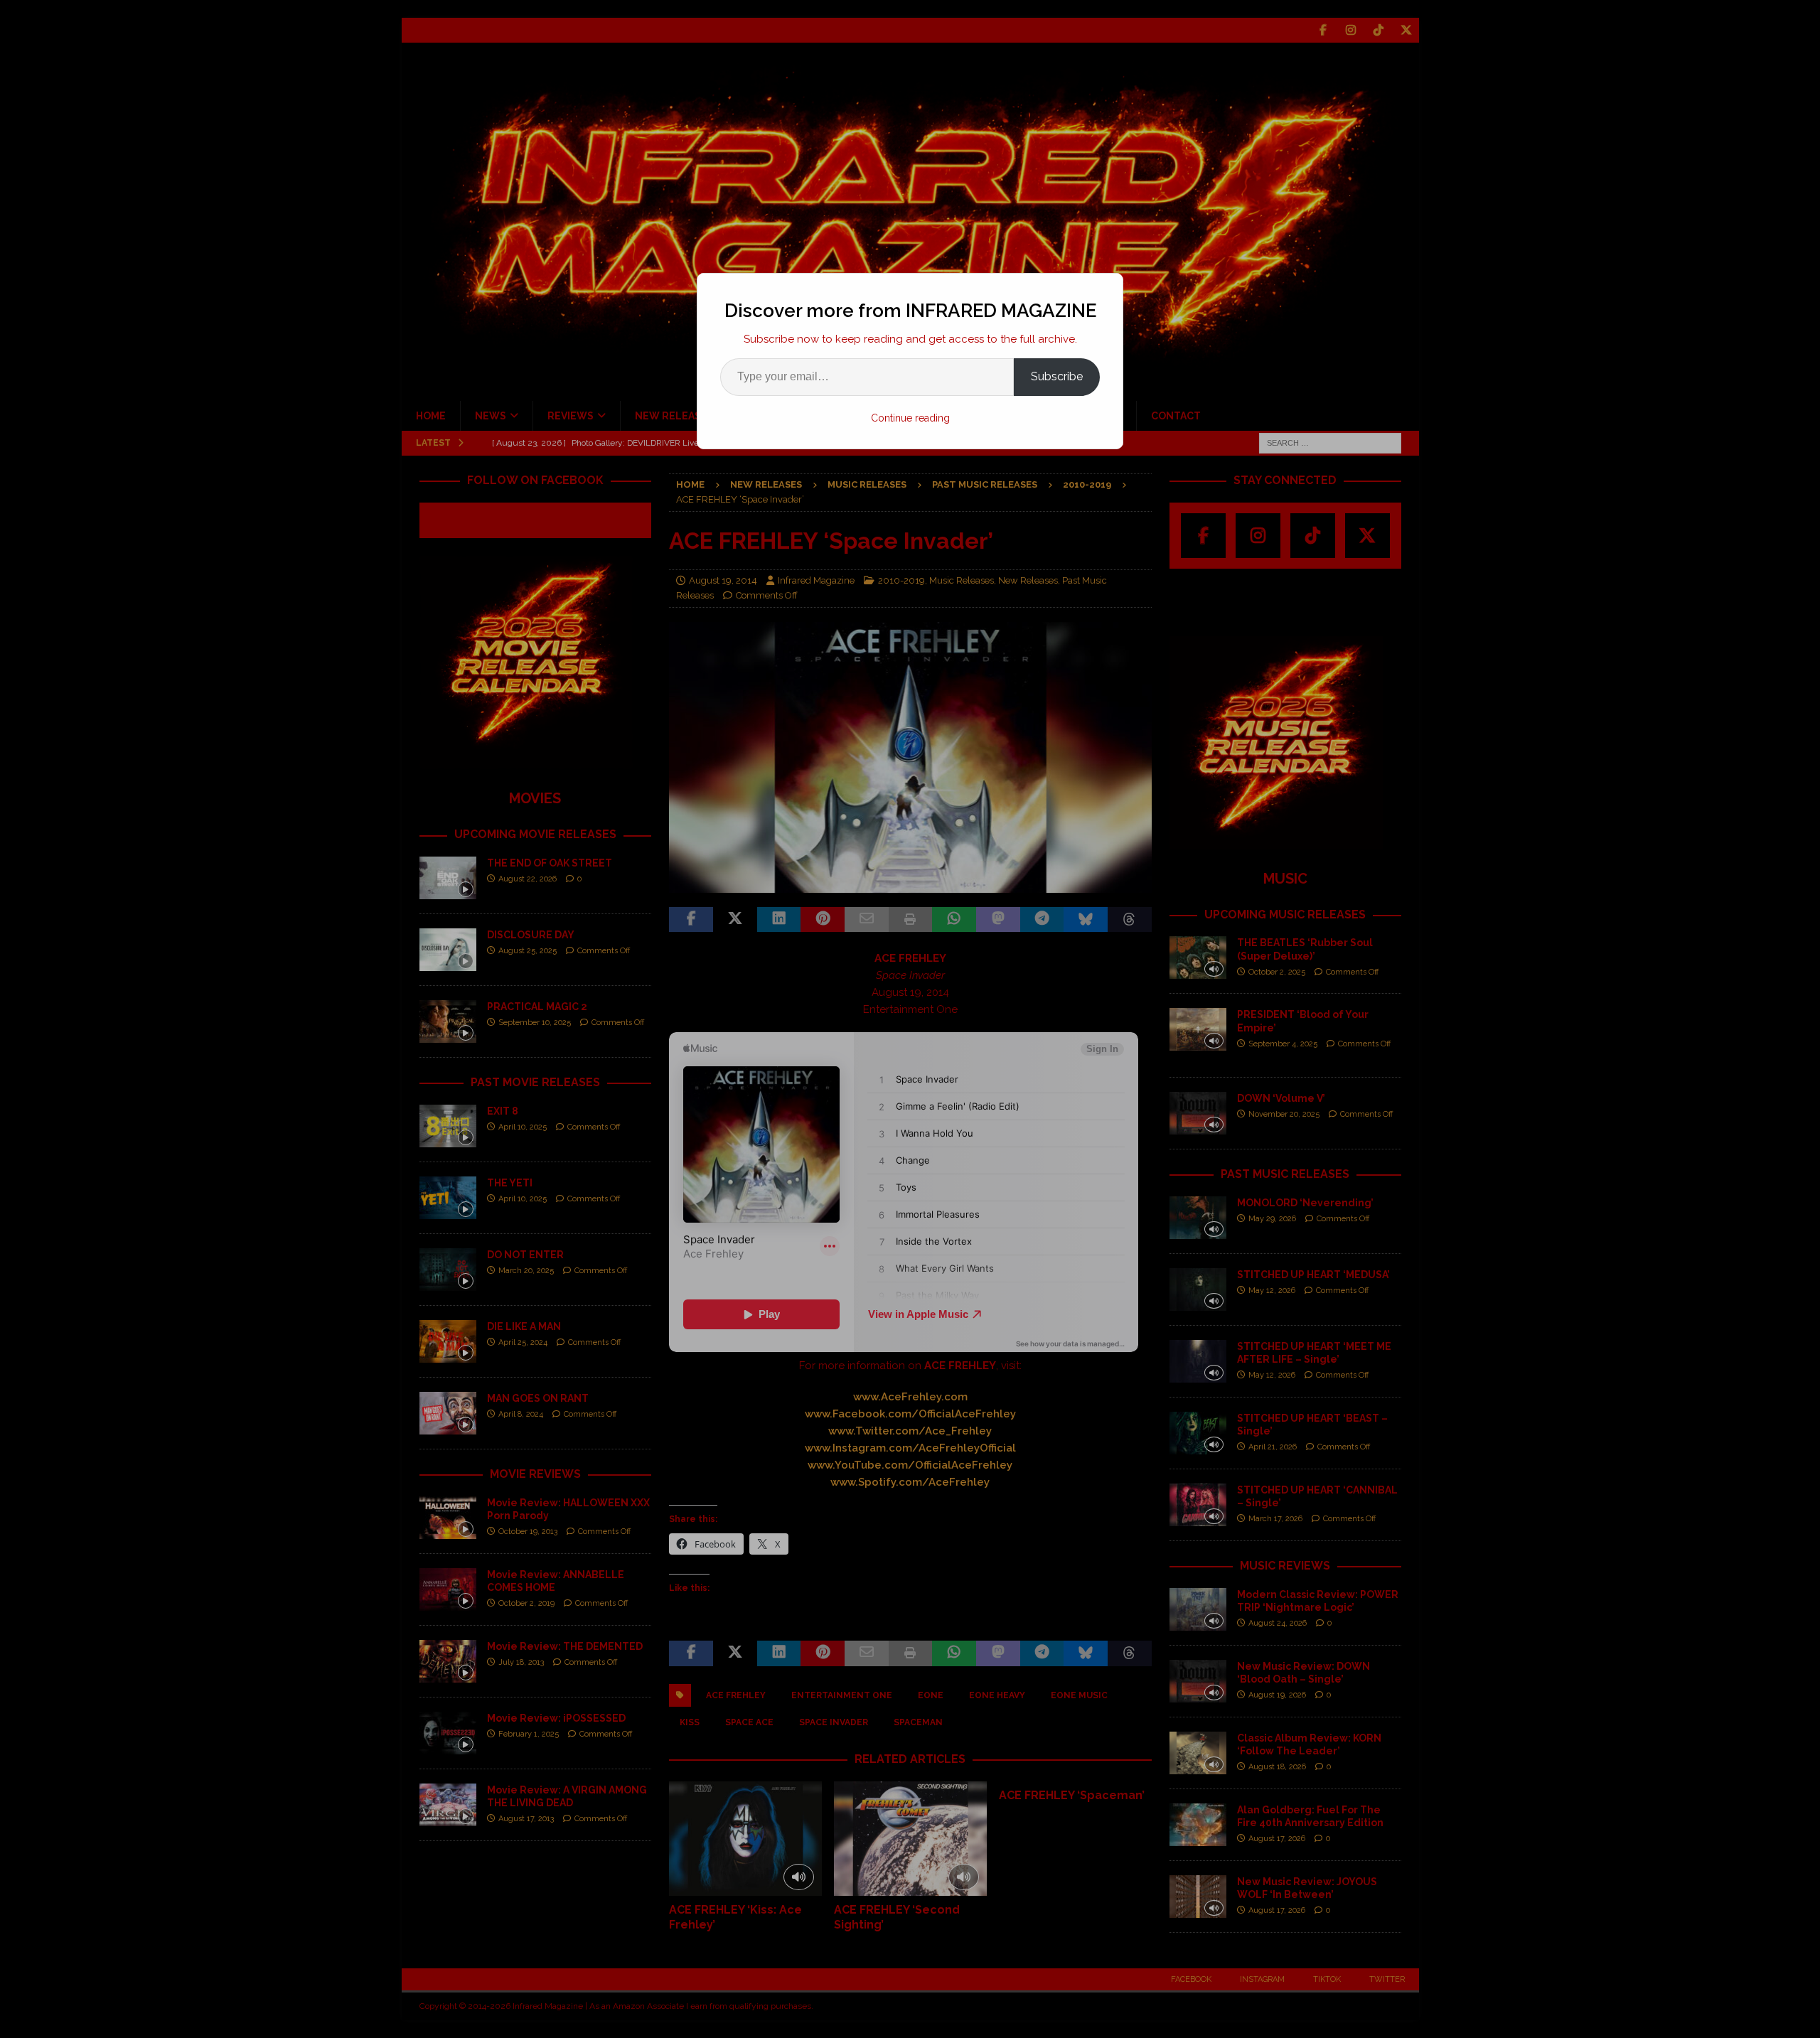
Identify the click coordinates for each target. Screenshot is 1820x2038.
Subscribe (1057, 376)
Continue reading (910, 418)
